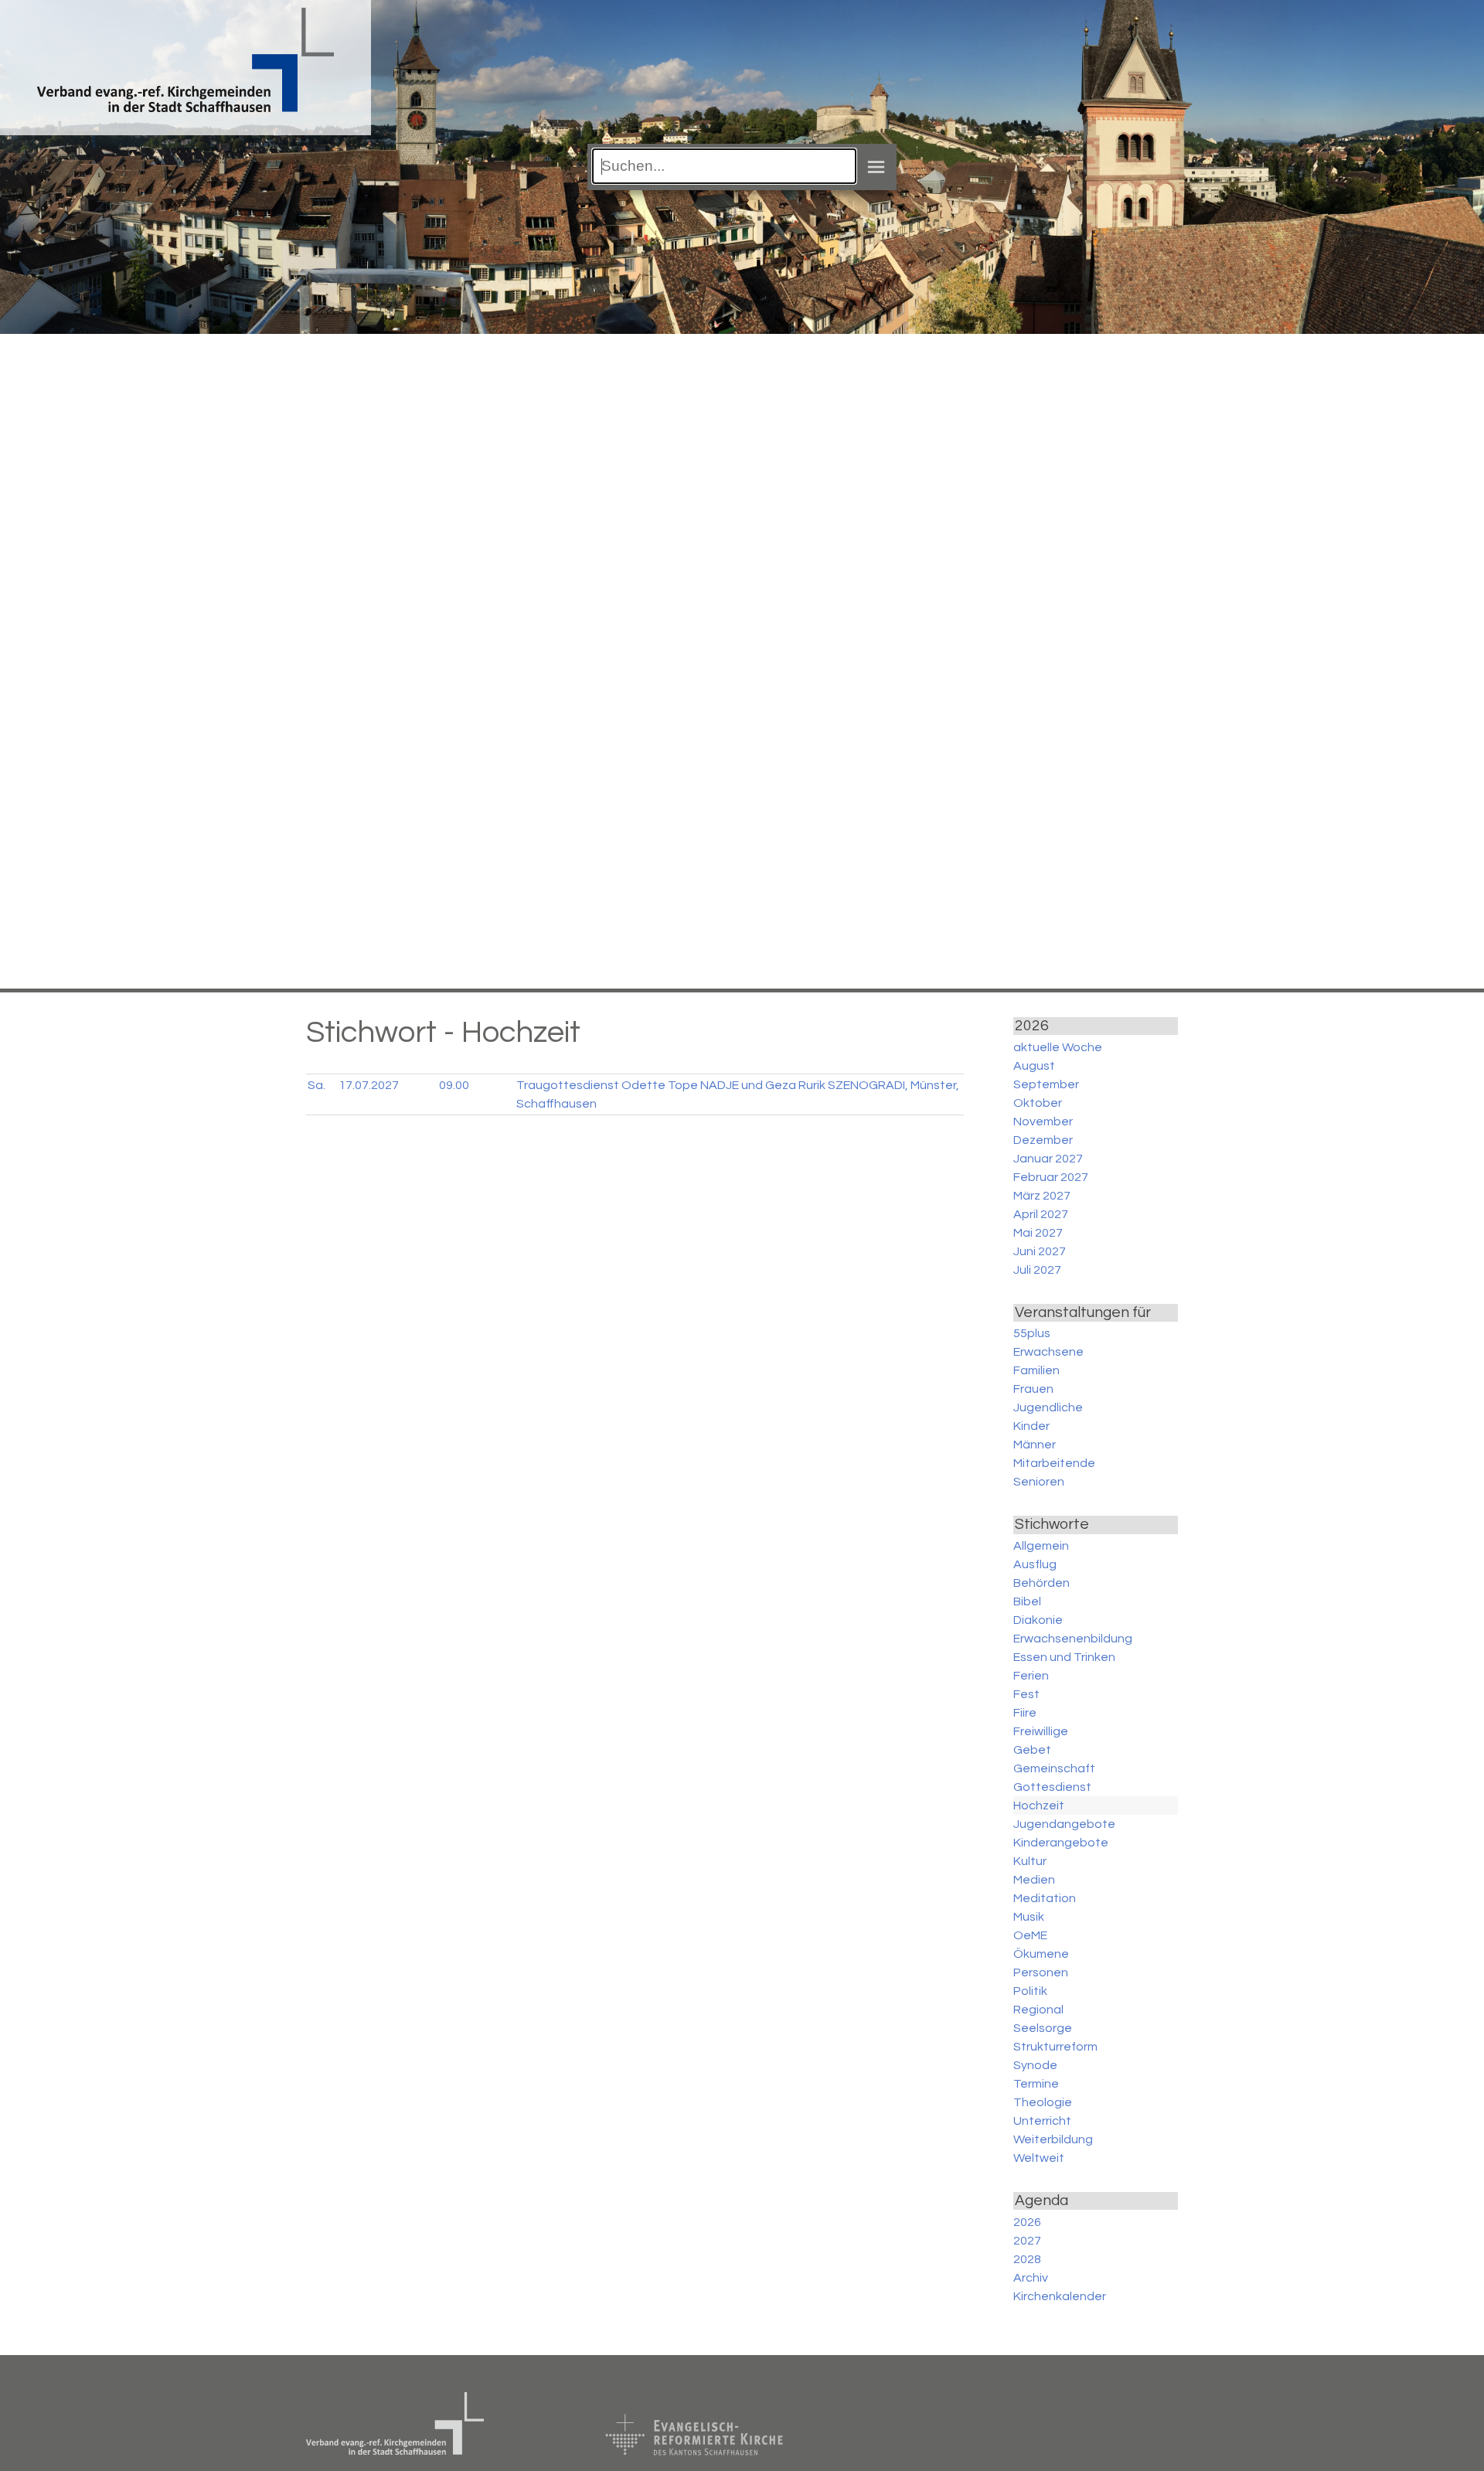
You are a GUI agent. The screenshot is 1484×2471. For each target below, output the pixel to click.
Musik (1029, 1917)
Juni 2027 (1040, 1251)
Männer (1035, 1445)
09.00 (454, 1085)
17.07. (369, 1085)
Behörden (1042, 1583)
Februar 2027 (1051, 1177)
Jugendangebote (1064, 1824)
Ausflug (1035, 1564)
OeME (1030, 1935)
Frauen (1033, 1389)
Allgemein (1041, 1546)
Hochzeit (1039, 1806)
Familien (1036, 1370)
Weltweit (1039, 2158)
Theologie (1043, 2102)
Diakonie (1038, 1620)
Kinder (1031, 1426)
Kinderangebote (1061, 1843)
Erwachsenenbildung (1073, 1639)
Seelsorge (1043, 2028)
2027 (1027, 2241)
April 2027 (1041, 1214)
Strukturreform (1055, 2047)
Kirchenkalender (1060, 2296)
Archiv (1031, 2278)
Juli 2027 (1037, 1270)
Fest (1026, 1694)
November (1043, 1121)
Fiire (1025, 1713)
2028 (1027, 2259)
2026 (1027, 2222)
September (1046, 1084)
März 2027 (1042, 1196)
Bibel (1027, 1601)
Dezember (1043, 1140)
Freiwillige (1041, 1731)
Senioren (1039, 1482)
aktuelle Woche (1058, 1047)
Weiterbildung (1053, 2139)
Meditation (1045, 1898)
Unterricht (1042, 2121)
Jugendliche (1048, 1407)
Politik (1030, 1991)
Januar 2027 (1048, 1159)
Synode (1035, 2065)
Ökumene (1041, 1954)
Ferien (1031, 1676)
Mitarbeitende (1054, 1463)
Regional (1038, 2010)
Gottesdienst (1052, 1787)
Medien (1034, 1880)
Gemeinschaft (1054, 1768)
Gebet (1032, 1750)
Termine (1036, 2084)
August (1034, 1066)
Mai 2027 (1038, 1233)
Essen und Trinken (1064, 1657)
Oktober (1038, 1103)
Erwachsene (1048, 1352)
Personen (1041, 1972)
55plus (1032, 1333)
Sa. (317, 1085)
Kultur (1030, 1861)
